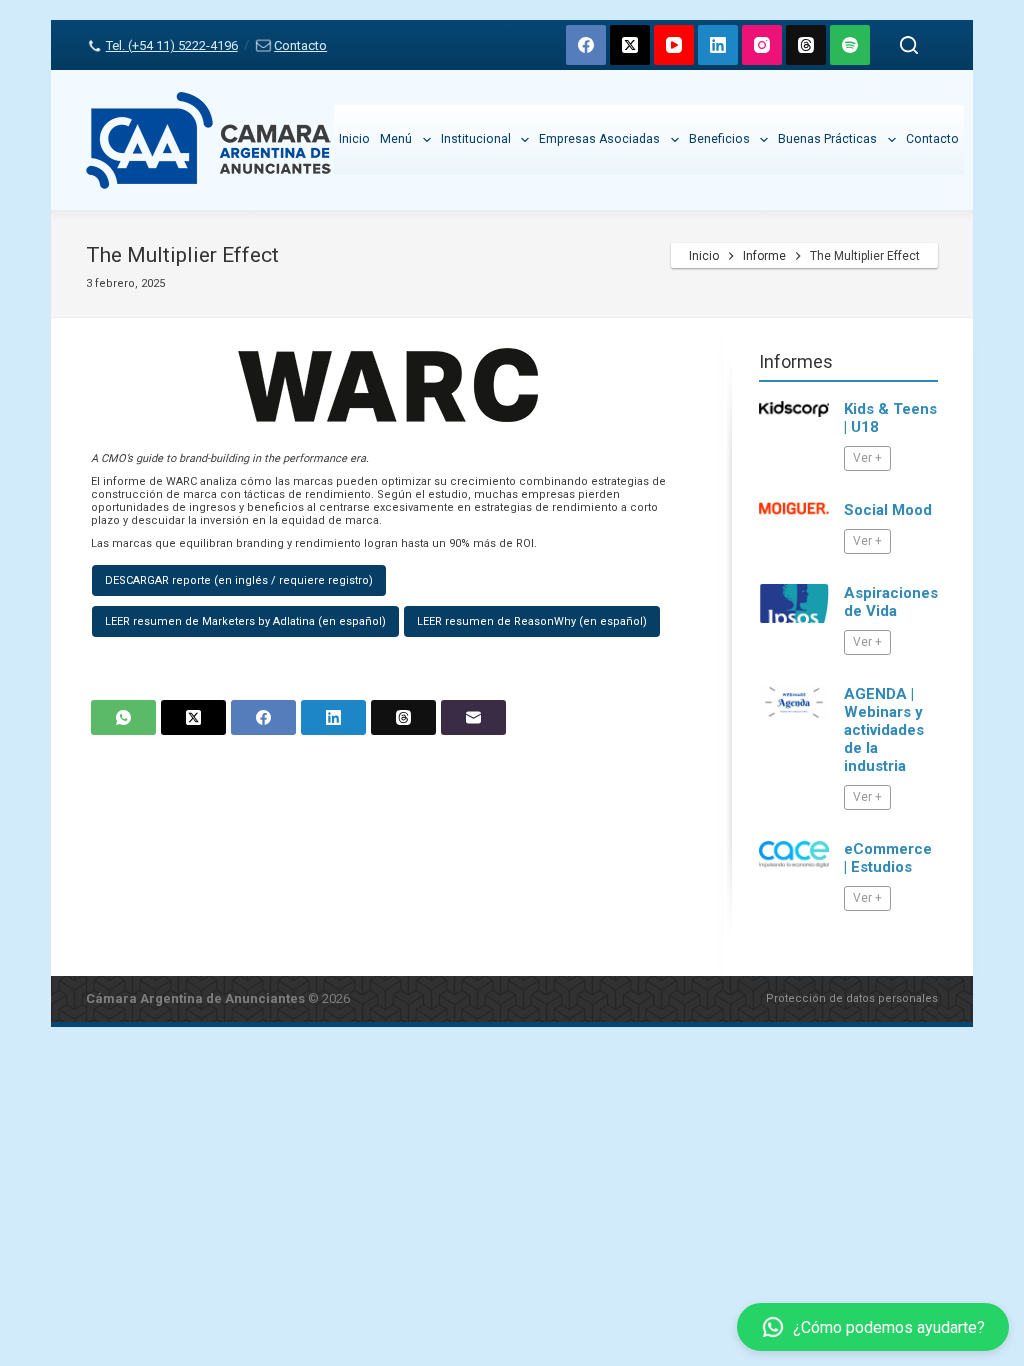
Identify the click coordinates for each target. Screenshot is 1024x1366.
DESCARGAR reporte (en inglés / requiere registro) (239, 580)
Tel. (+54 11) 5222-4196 (171, 45)
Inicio (354, 139)
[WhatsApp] (123, 717)
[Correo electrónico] (473, 717)
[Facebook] (586, 45)
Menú (396, 139)
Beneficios (719, 139)
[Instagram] (762, 45)
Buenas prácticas (827, 139)
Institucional (476, 139)
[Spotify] (850, 45)
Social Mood (888, 510)
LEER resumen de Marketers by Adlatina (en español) (245, 621)
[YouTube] (674, 45)
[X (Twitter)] (630, 45)
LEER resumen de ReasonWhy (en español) (532, 621)
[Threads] (806, 45)
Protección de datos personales (852, 998)
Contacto (300, 45)
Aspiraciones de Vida (891, 602)
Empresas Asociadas (599, 139)
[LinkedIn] (718, 45)
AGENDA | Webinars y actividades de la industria (884, 730)
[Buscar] (909, 45)
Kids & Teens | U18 (890, 418)
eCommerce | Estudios (888, 858)
